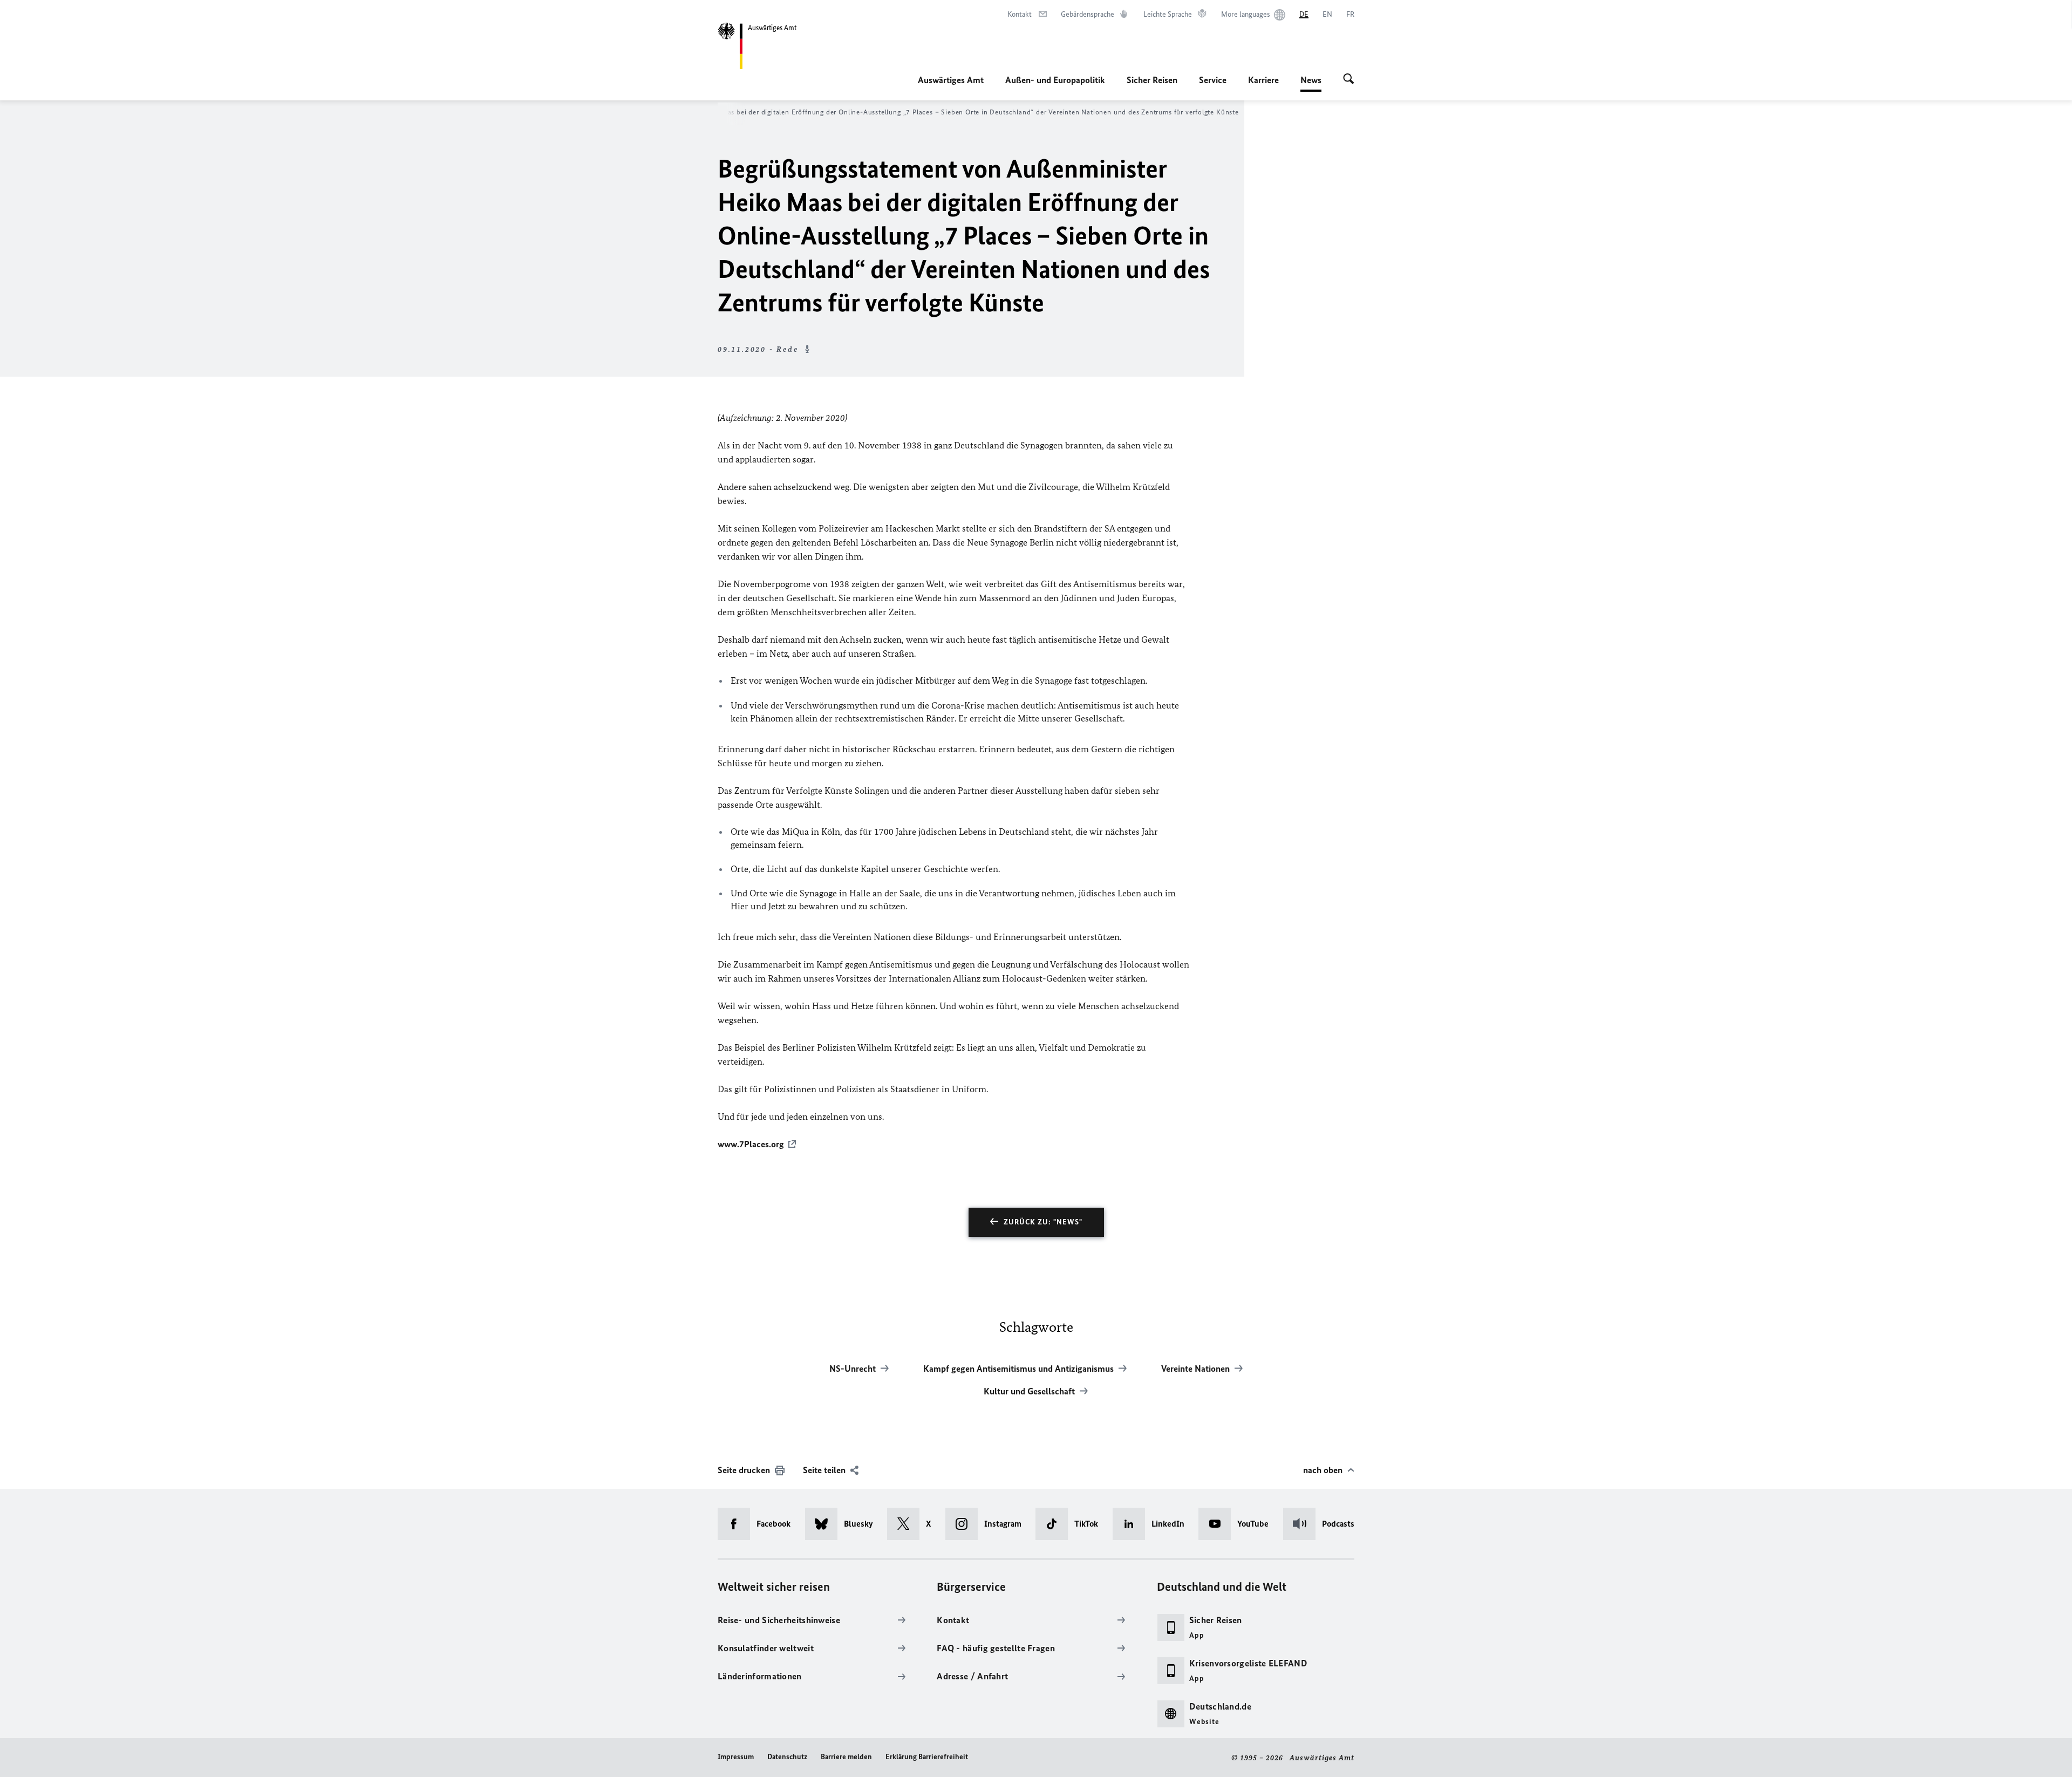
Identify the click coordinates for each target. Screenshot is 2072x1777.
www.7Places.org (751, 1144)
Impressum (736, 1757)
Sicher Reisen (1152, 80)
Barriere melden (846, 1757)
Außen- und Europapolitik (1055, 80)
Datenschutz (787, 1757)
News (1311, 83)
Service (1213, 80)
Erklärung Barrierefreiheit (927, 1757)
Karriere (1263, 80)
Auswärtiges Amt (951, 80)
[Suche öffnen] (1349, 80)
